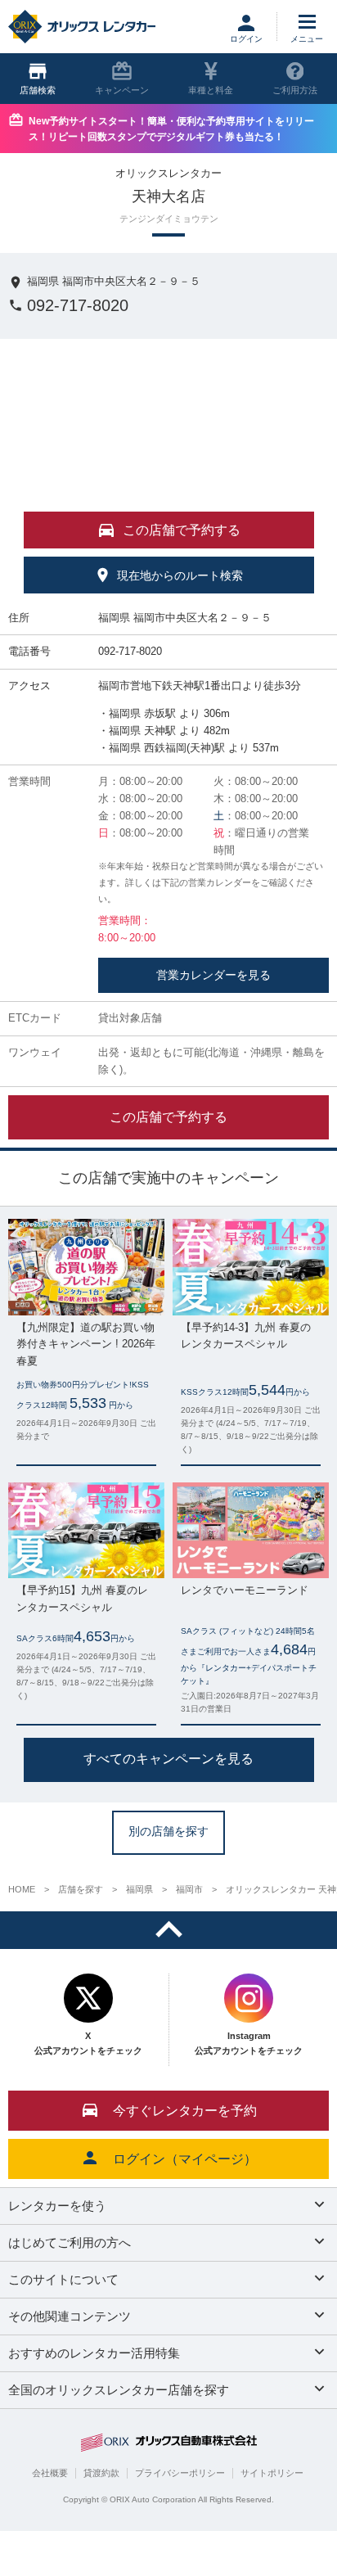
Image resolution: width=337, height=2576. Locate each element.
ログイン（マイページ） (185, 2159)
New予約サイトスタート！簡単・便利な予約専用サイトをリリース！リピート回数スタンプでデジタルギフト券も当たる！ (171, 129)
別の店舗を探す (168, 1831)
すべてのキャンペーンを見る (168, 1759)
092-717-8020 (78, 305)
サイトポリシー (272, 2473)
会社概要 (50, 2473)
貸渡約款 (101, 2473)
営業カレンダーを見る (213, 975)
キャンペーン (122, 90)
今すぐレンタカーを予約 (185, 2111)
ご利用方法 (295, 90)
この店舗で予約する (168, 1117)
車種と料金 (211, 90)
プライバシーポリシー (180, 2473)
